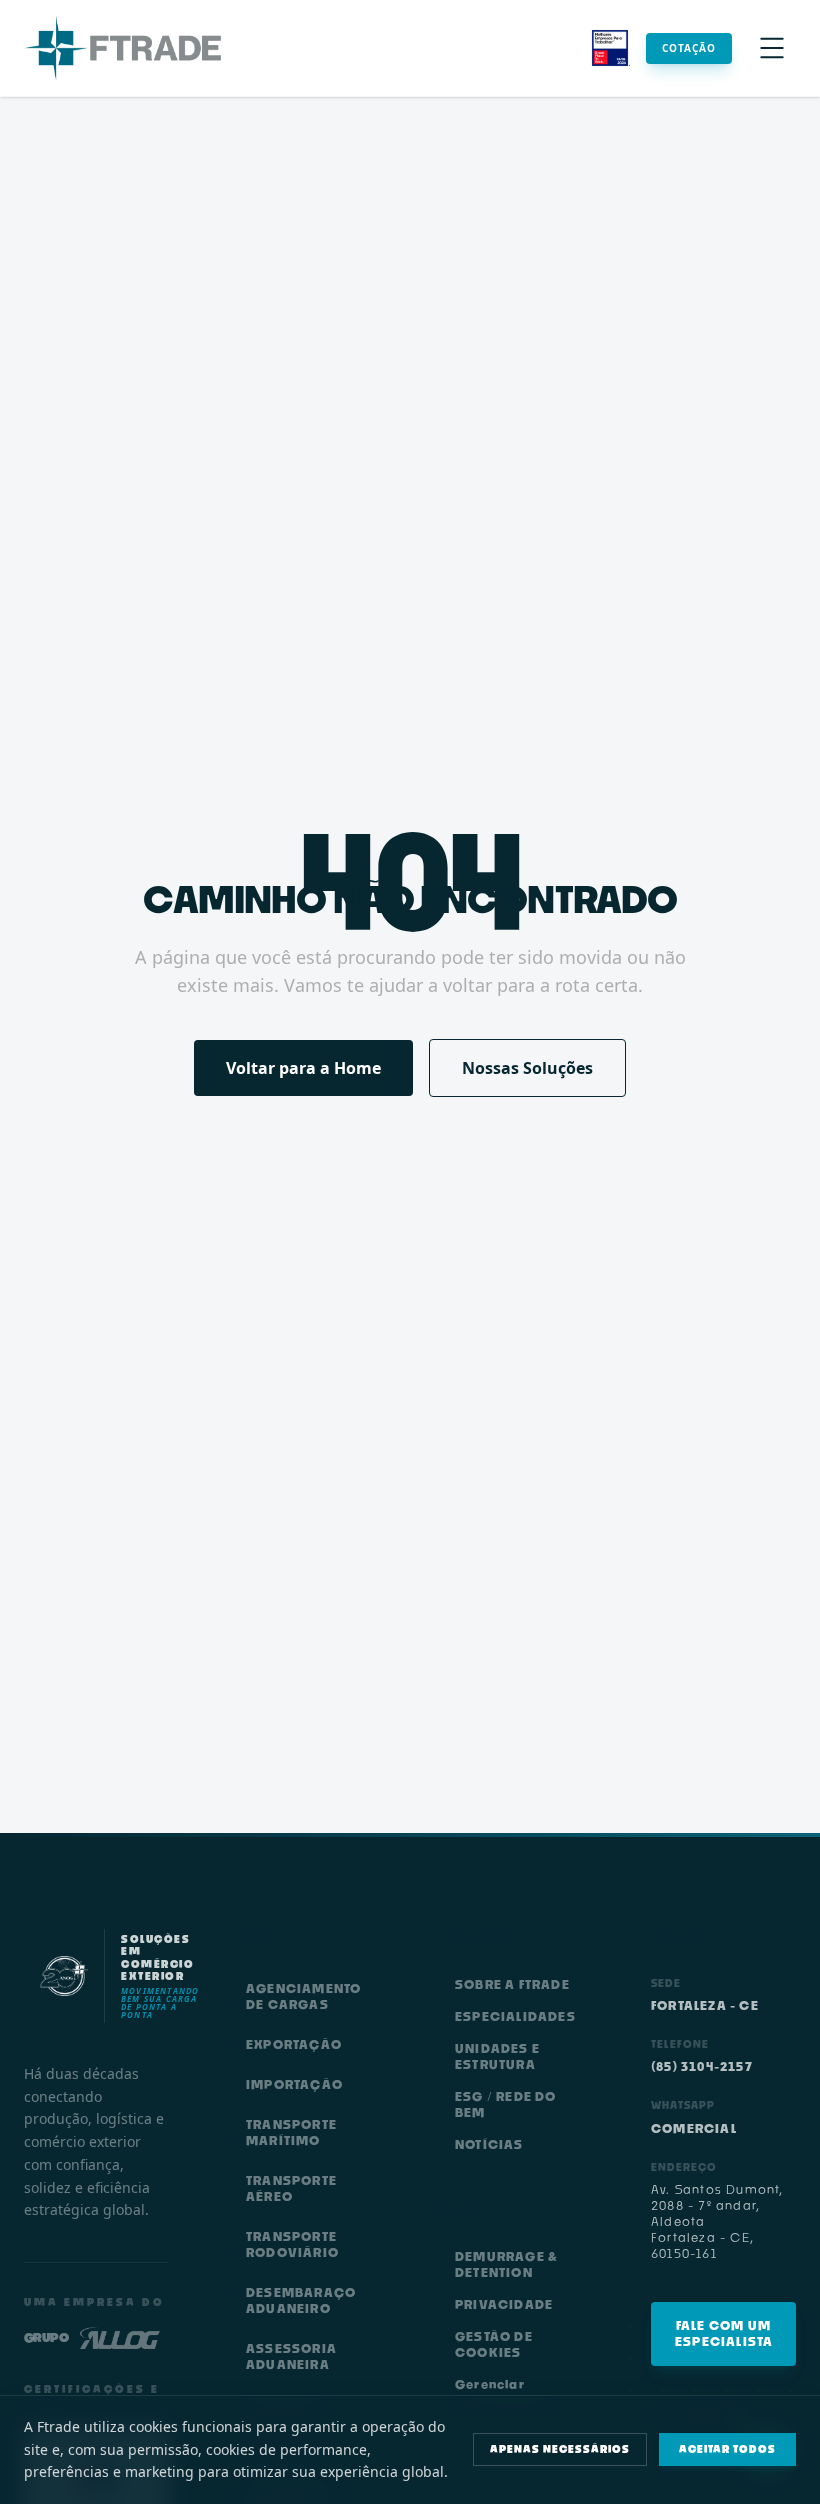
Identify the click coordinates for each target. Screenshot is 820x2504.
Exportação (294, 2044)
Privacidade (504, 2304)
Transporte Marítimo (291, 2132)
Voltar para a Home (303, 1068)
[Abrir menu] (772, 48)
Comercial (694, 2128)
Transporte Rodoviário (292, 2244)
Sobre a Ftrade (512, 1984)
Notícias (489, 2144)
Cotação (689, 48)
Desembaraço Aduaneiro (301, 2300)
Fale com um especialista (724, 2333)
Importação (294, 2084)
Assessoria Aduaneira (291, 2356)
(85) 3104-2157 (702, 2066)
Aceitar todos (727, 2449)
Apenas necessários (560, 2449)
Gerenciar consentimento (506, 2392)
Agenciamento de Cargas (303, 1996)
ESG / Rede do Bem (506, 2104)
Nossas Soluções (527, 1068)
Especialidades (515, 2016)
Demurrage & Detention (506, 2264)
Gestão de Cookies (494, 2344)
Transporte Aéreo (291, 2188)
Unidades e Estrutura (497, 2056)
